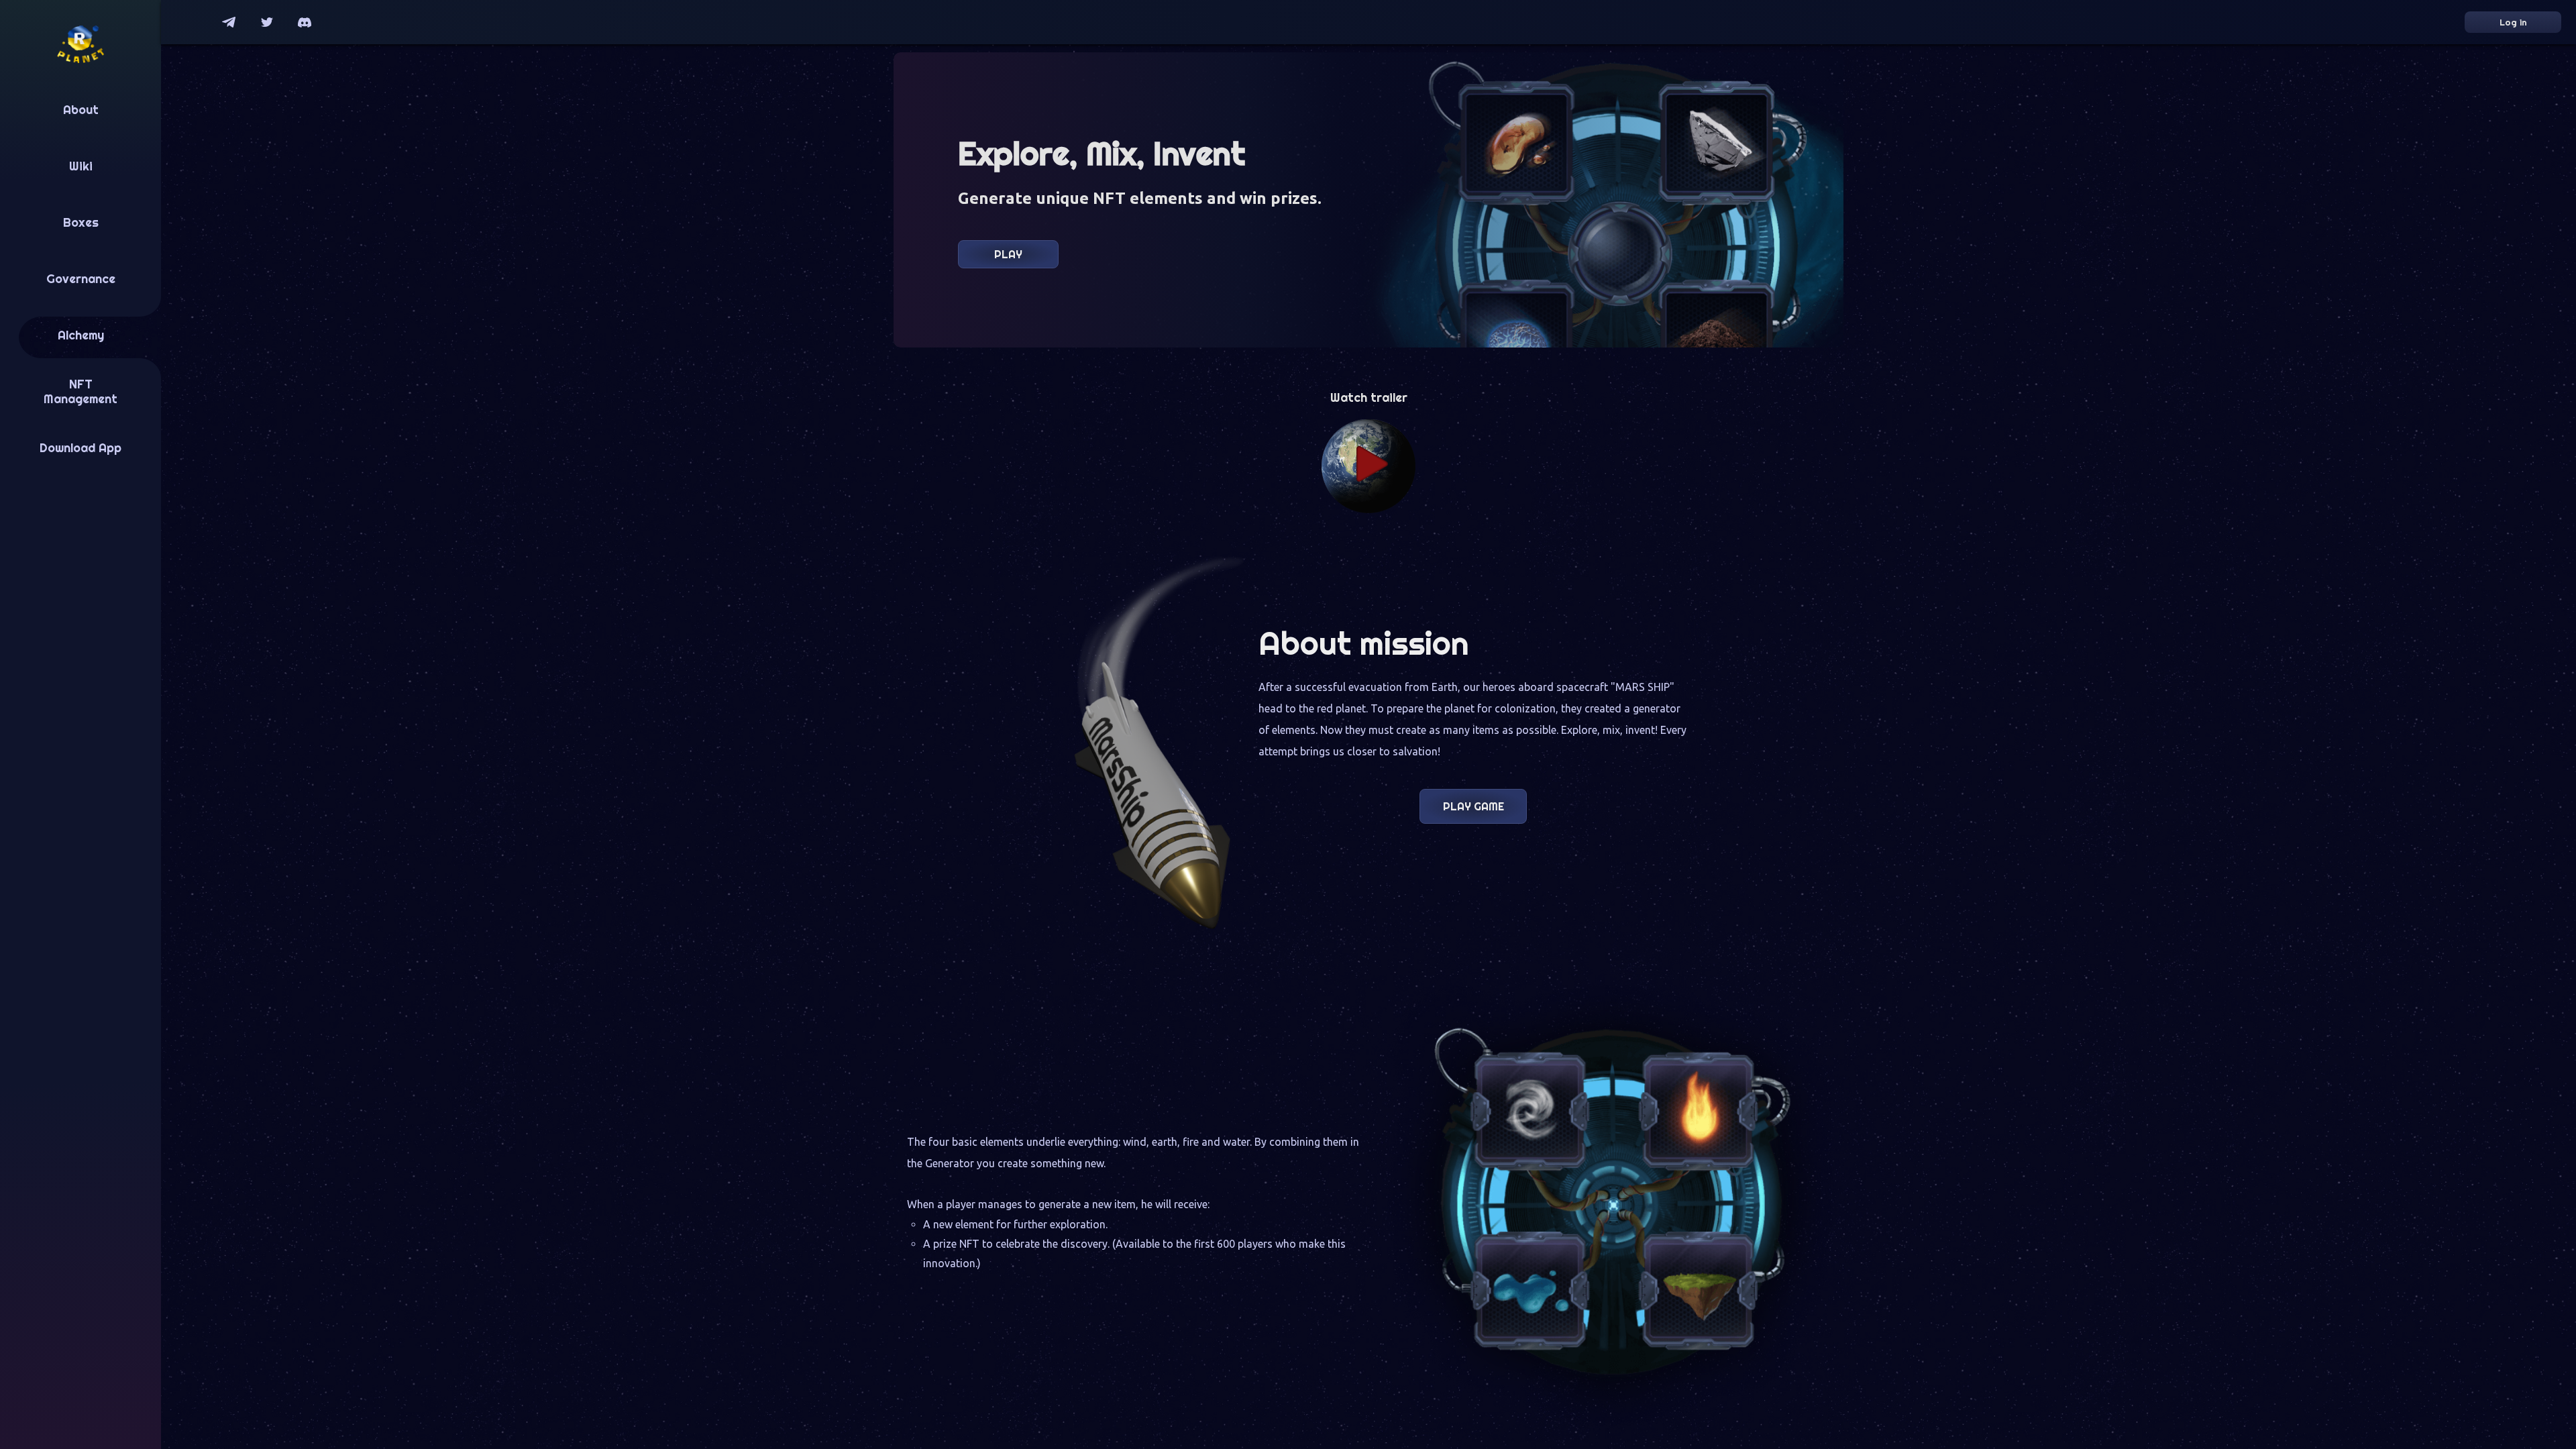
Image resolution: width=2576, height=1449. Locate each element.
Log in (2513, 22)
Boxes (81, 223)
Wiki (81, 166)
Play (1008, 254)
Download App (80, 448)
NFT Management (80, 392)
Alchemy (81, 335)
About (81, 110)
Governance (81, 279)
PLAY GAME (1473, 806)
